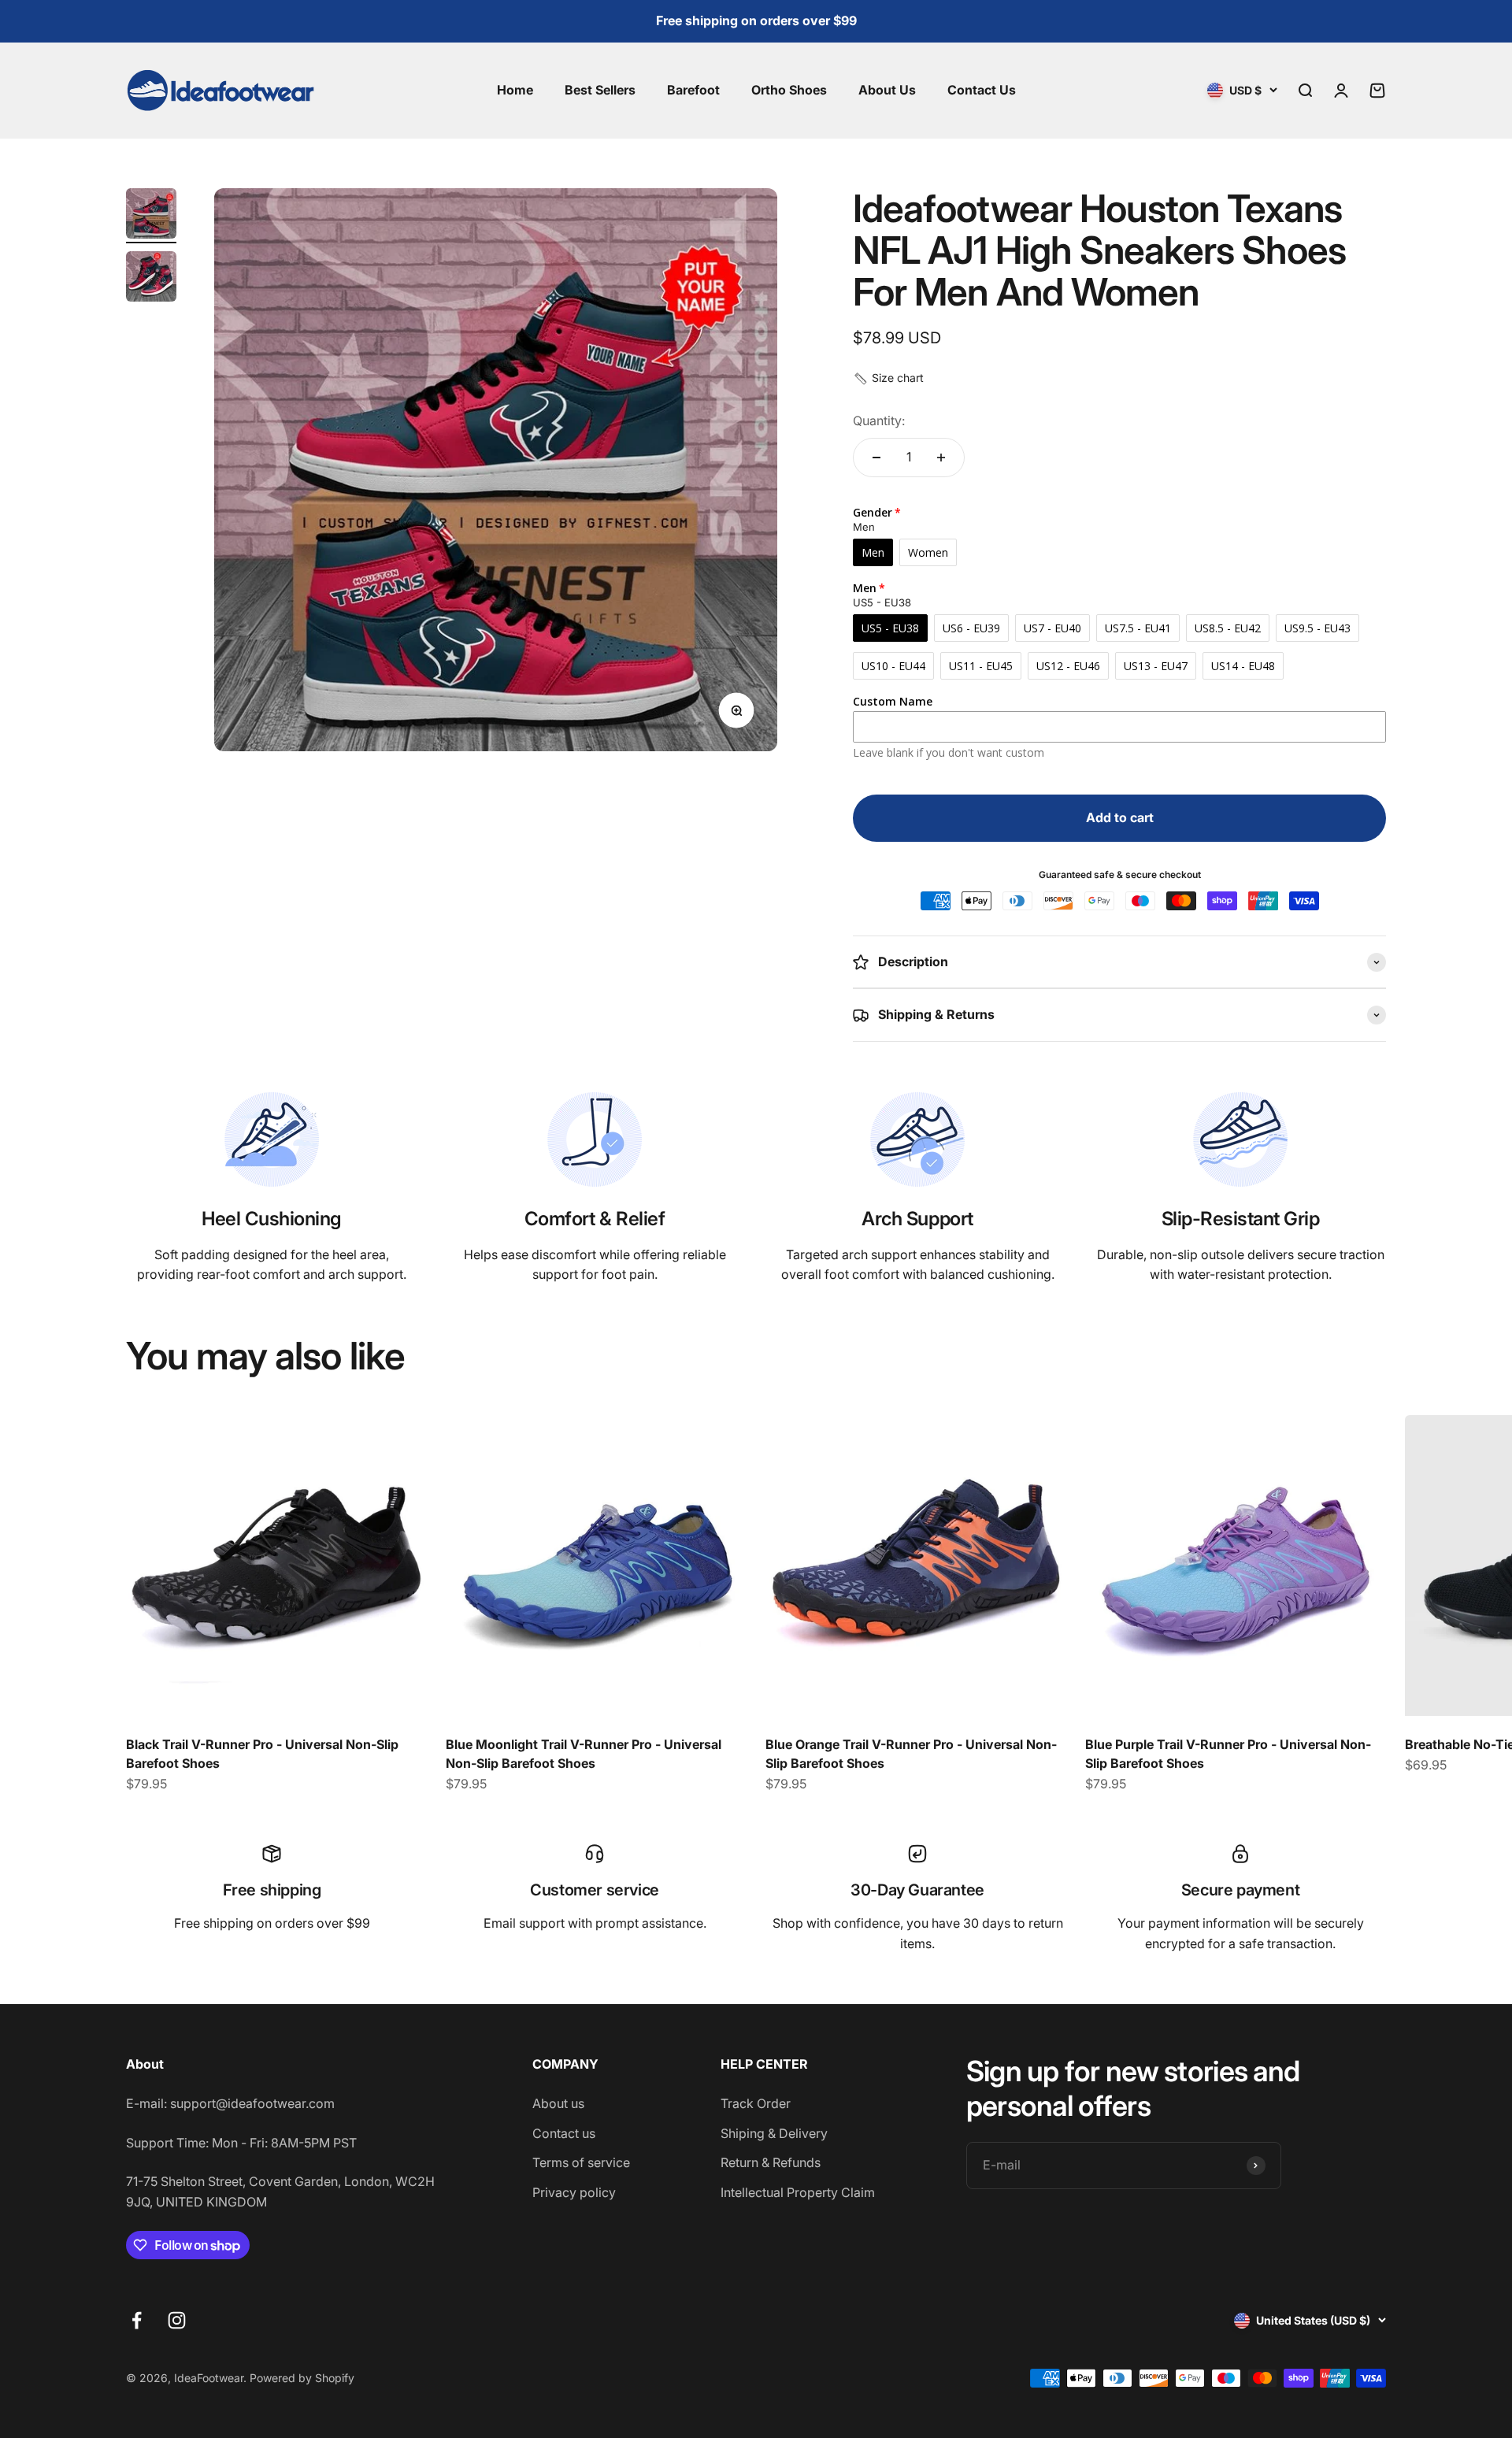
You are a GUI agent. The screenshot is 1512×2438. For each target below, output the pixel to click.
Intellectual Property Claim (798, 2192)
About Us (887, 90)
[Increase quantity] (941, 458)
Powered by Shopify (302, 2378)
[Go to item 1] (151, 216)
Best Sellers (600, 90)
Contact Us (982, 90)
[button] (888, 378)
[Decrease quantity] (876, 458)
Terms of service (581, 2162)
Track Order (756, 2103)
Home (515, 90)
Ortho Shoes (789, 90)
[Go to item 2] (151, 279)
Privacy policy (574, 2192)
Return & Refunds (771, 2162)
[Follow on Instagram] (177, 2320)
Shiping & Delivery (774, 2133)
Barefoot (693, 90)
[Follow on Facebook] (137, 2320)
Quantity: (879, 421)
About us (558, 2103)
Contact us (564, 2133)
